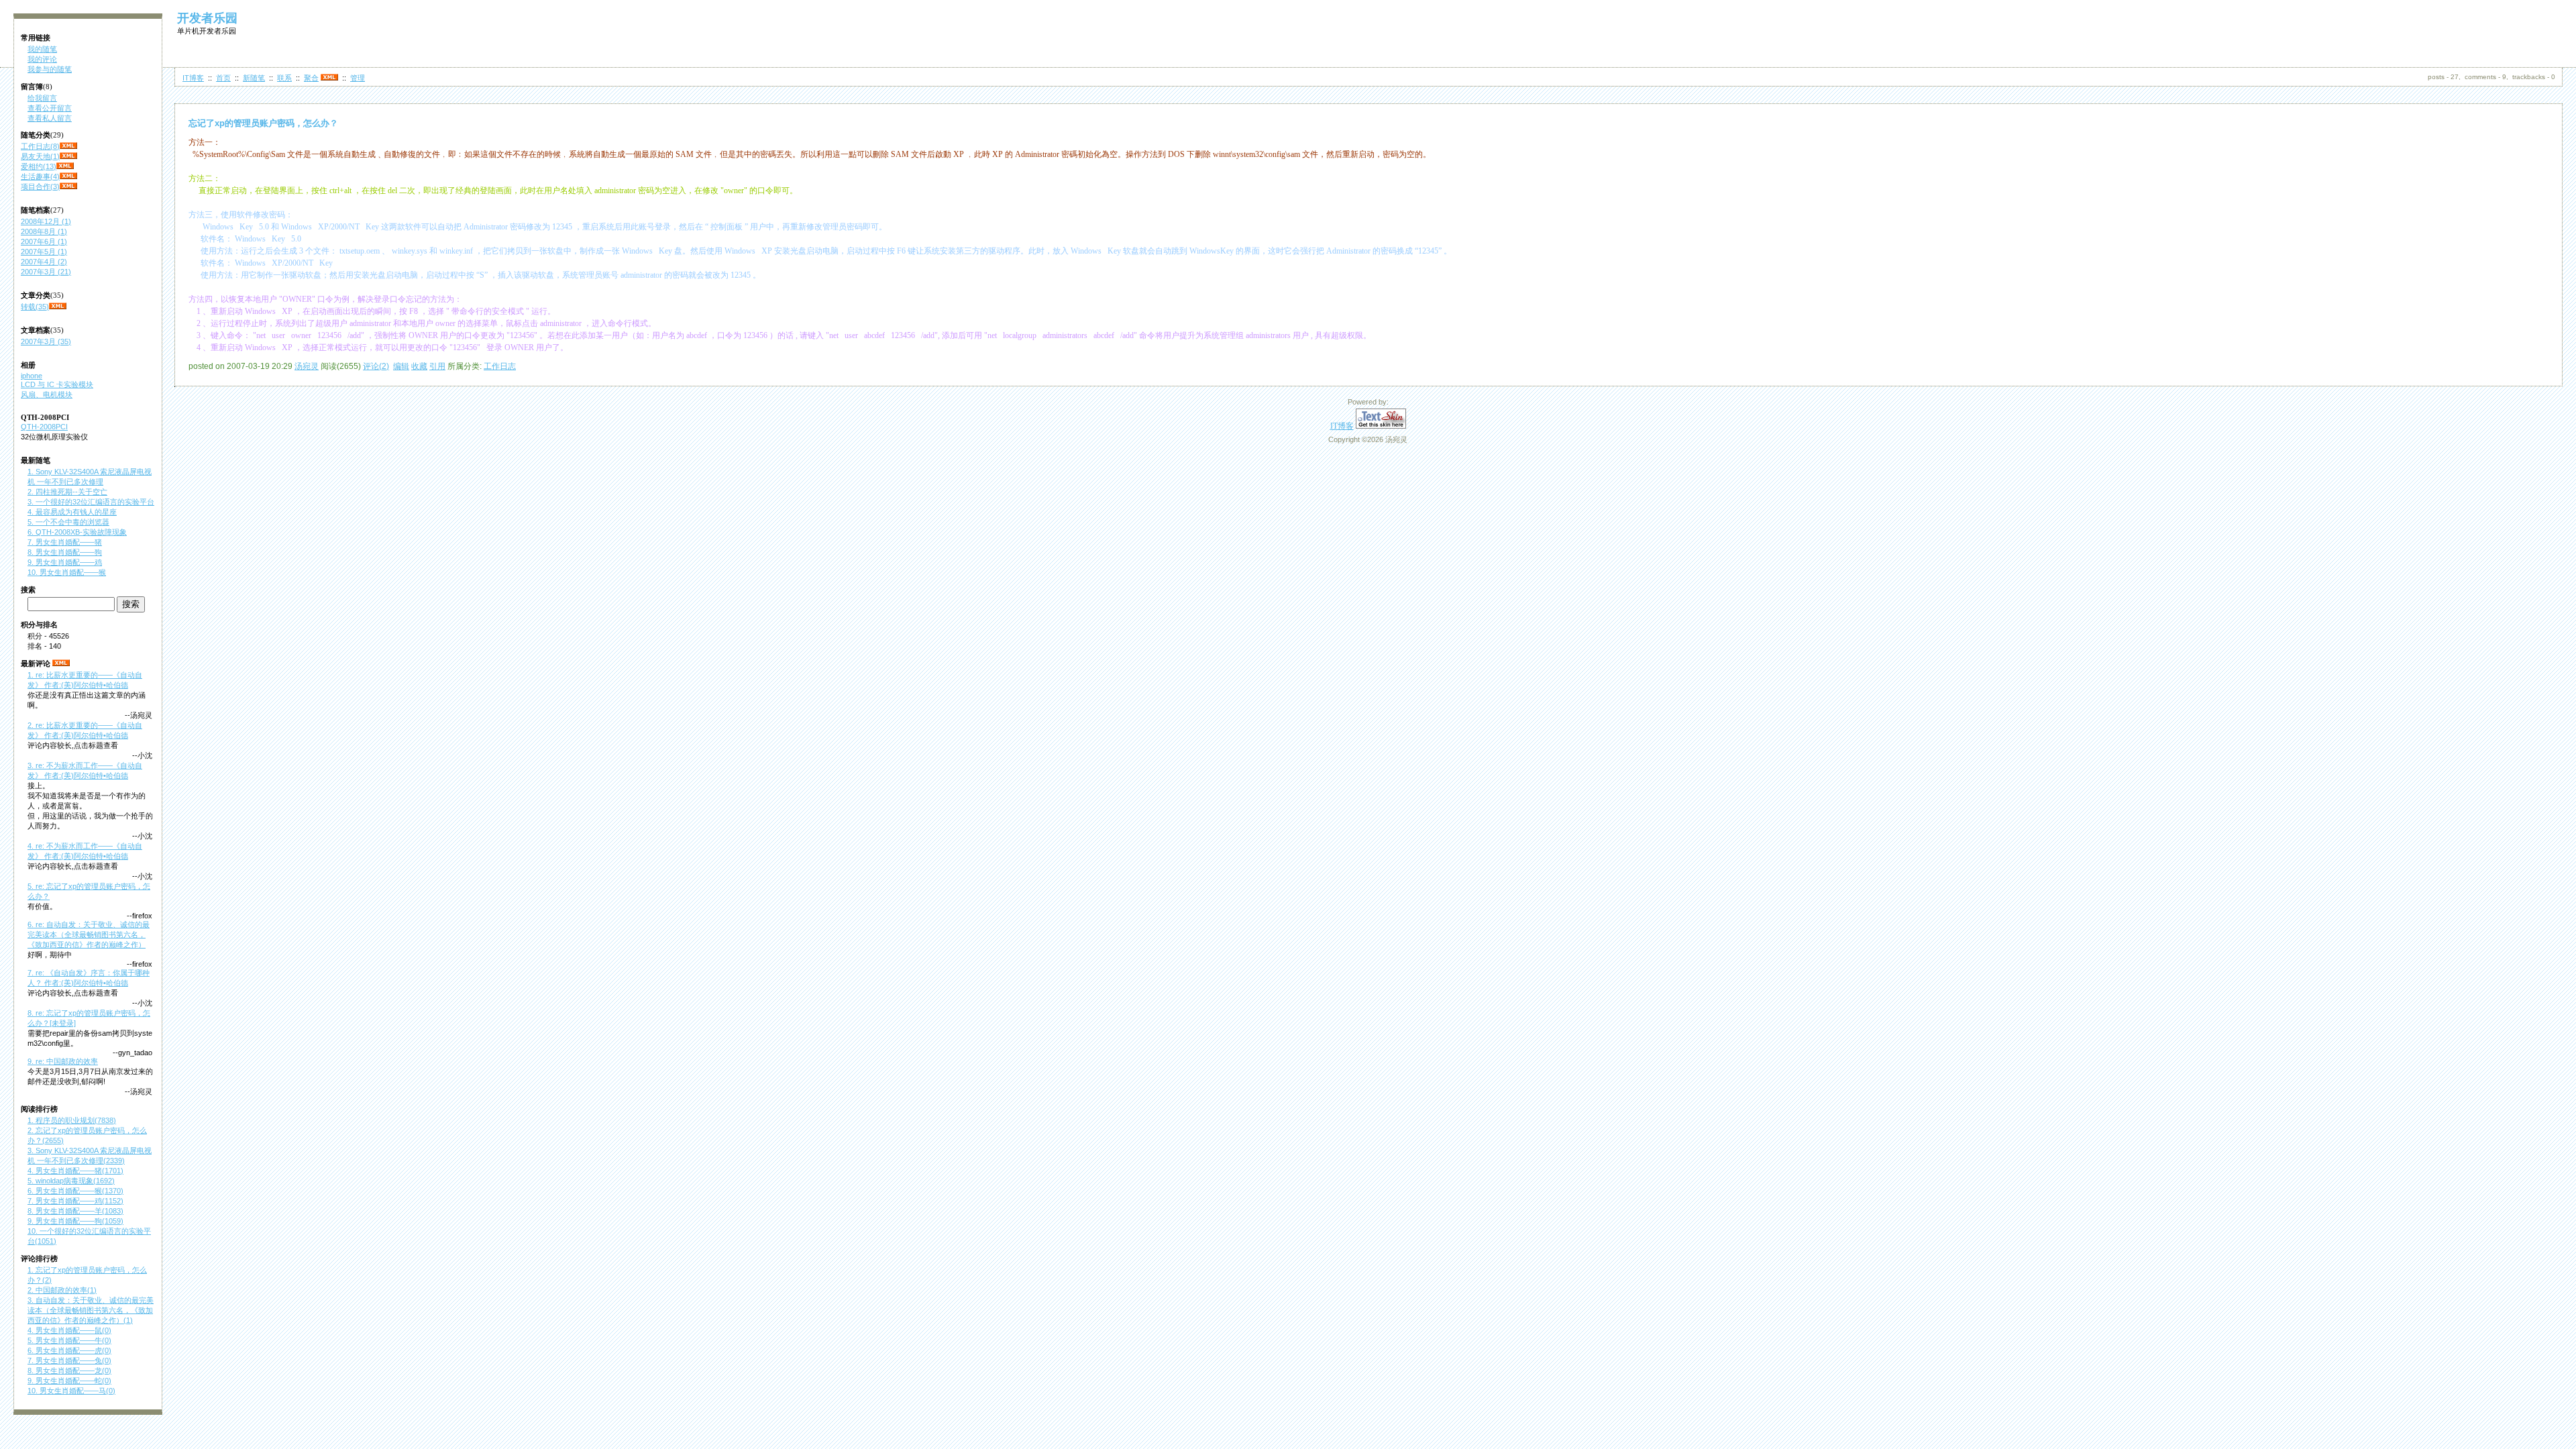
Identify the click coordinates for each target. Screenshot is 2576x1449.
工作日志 (500, 366)
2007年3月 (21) (46, 272)
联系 (284, 78)
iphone (32, 376)
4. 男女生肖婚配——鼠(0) (69, 1330)
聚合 (311, 78)
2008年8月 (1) (44, 231)
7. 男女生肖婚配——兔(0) (69, 1360)
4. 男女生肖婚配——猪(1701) (75, 1171)
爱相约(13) (39, 166)
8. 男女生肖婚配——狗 (65, 552)
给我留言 (42, 98)
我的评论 (42, 59)
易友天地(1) (40, 156)
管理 (358, 78)
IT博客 (193, 78)
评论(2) (376, 366)
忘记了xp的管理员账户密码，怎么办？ (263, 123)
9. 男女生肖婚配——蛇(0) (69, 1381)
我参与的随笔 (50, 69)
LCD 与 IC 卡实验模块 (57, 384)
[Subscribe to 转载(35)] (58, 307)
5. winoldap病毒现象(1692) (71, 1181)
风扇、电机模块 (47, 394)
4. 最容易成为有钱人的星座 (72, 512)
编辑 (401, 366)
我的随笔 (42, 49)
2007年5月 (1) (44, 252)
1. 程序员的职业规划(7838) (72, 1120)
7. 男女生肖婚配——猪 (65, 542)
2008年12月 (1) (46, 221)
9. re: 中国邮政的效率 (63, 1061)
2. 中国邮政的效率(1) (62, 1290)
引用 (437, 366)
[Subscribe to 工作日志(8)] (68, 146)
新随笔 (254, 78)
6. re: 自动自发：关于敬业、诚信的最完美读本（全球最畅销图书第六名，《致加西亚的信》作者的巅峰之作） (89, 934)
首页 (223, 78)
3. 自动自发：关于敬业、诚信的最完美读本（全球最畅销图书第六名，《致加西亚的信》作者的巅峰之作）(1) (91, 1310)
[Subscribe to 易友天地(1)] (68, 156)
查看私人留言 (50, 118)
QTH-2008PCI (44, 427)
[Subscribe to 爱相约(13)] (65, 166)
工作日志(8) (40, 146)
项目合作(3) (40, 186)
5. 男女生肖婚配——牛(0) (69, 1340)
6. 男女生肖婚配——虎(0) (69, 1350)
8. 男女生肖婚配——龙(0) (69, 1371)
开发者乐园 (207, 18)
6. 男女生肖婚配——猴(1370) (75, 1191)
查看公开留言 (50, 108)
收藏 (419, 366)
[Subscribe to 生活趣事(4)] (68, 176)
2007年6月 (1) (44, 241)
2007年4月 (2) (44, 262)
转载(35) (35, 307)
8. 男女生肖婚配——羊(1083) (75, 1211)
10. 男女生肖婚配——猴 (67, 572)
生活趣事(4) (40, 176)
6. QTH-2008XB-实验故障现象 (77, 532)
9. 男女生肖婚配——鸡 (65, 562)
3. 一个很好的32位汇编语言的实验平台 (91, 502)
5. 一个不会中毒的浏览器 (68, 522)
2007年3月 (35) (46, 341)
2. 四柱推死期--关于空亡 (67, 492)
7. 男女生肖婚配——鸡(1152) (75, 1201)
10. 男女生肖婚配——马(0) (71, 1391)
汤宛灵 (307, 366)
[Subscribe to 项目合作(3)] (68, 186)
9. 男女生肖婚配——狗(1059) (75, 1221)
